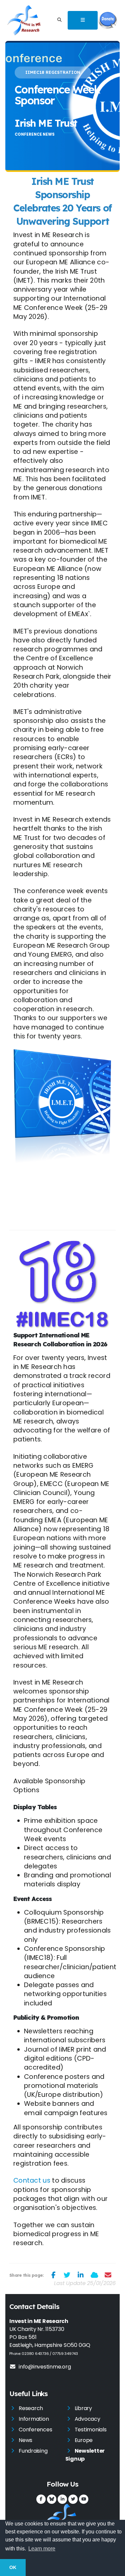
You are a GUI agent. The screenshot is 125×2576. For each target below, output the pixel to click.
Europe (84, 2440)
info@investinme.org (45, 2367)
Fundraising (33, 2451)
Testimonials (91, 2430)
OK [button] (13, 2567)
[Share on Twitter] (67, 2275)
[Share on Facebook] (53, 2275)
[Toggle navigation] (83, 20)
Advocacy (87, 2419)
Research (31, 2408)
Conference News (35, 134)
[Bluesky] (52, 2499)
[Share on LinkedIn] (81, 2275)
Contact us (33, 2180)
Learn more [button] (42, 2549)
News (25, 2440)
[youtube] (84, 2499)
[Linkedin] (62, 2499)
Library (83, 2408)
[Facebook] (41, 2499)
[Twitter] (73, 2499)
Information (34, 2419)
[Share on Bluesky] (94, 2275)
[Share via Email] (108, 2275)
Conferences (35, 2430)
